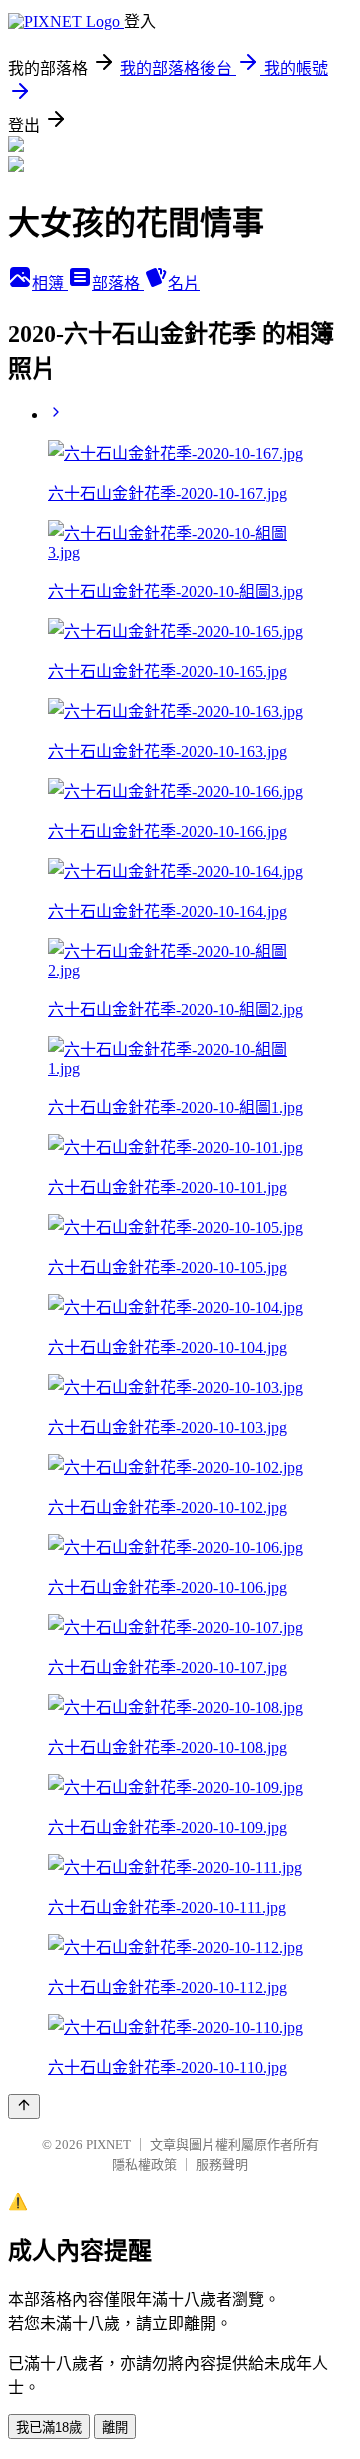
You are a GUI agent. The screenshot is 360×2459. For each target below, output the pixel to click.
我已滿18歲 (49, 2427)
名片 (184, 283)
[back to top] (24, 2106)
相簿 (50, 283)
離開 (115, 2427)
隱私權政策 (144, 2164)
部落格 (118, 283)
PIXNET (108, 2144)
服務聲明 (222, 2164)
